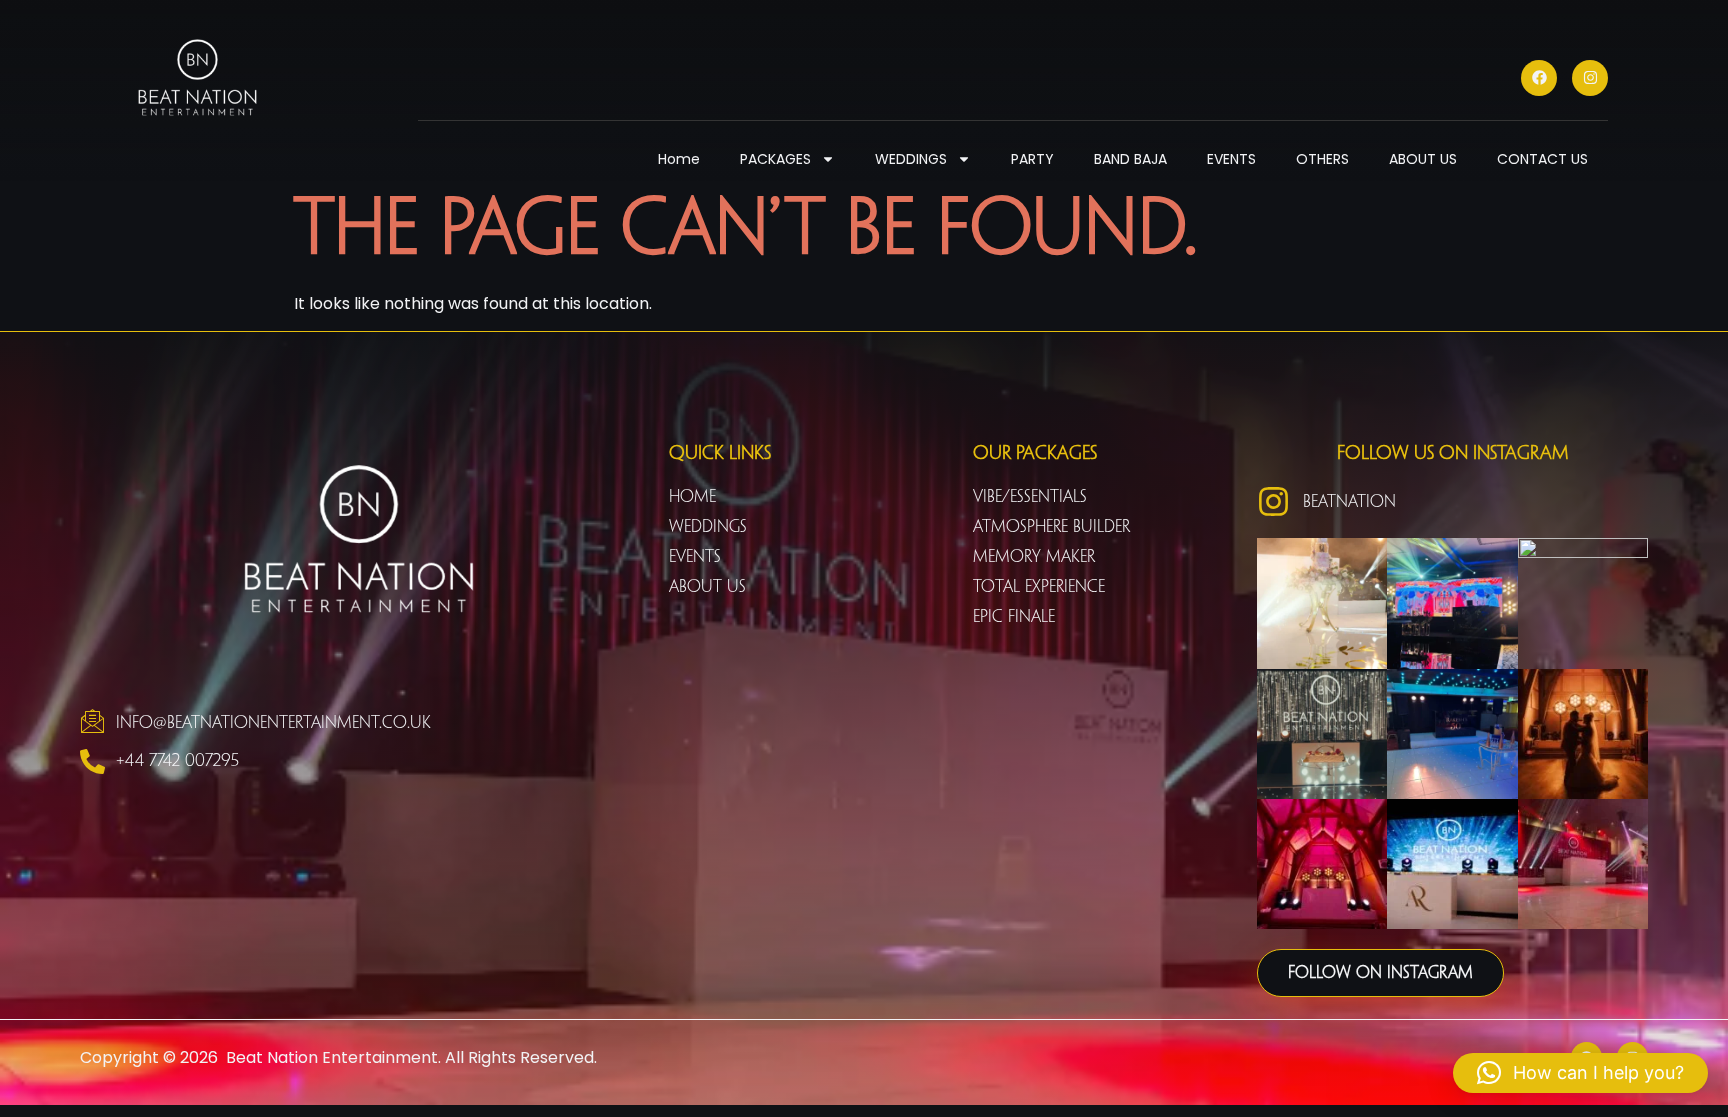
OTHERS (1322, 159)
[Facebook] (1539, 78)
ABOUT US (1423, 159)
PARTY (1032, 159)
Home (679, 159)
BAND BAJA (1130, 159)
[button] (1580, 1073)
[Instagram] (1590, 78)
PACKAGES (775, 159)
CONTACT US (1542, 159)
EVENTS (1231, 159)
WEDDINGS (911, 159)
